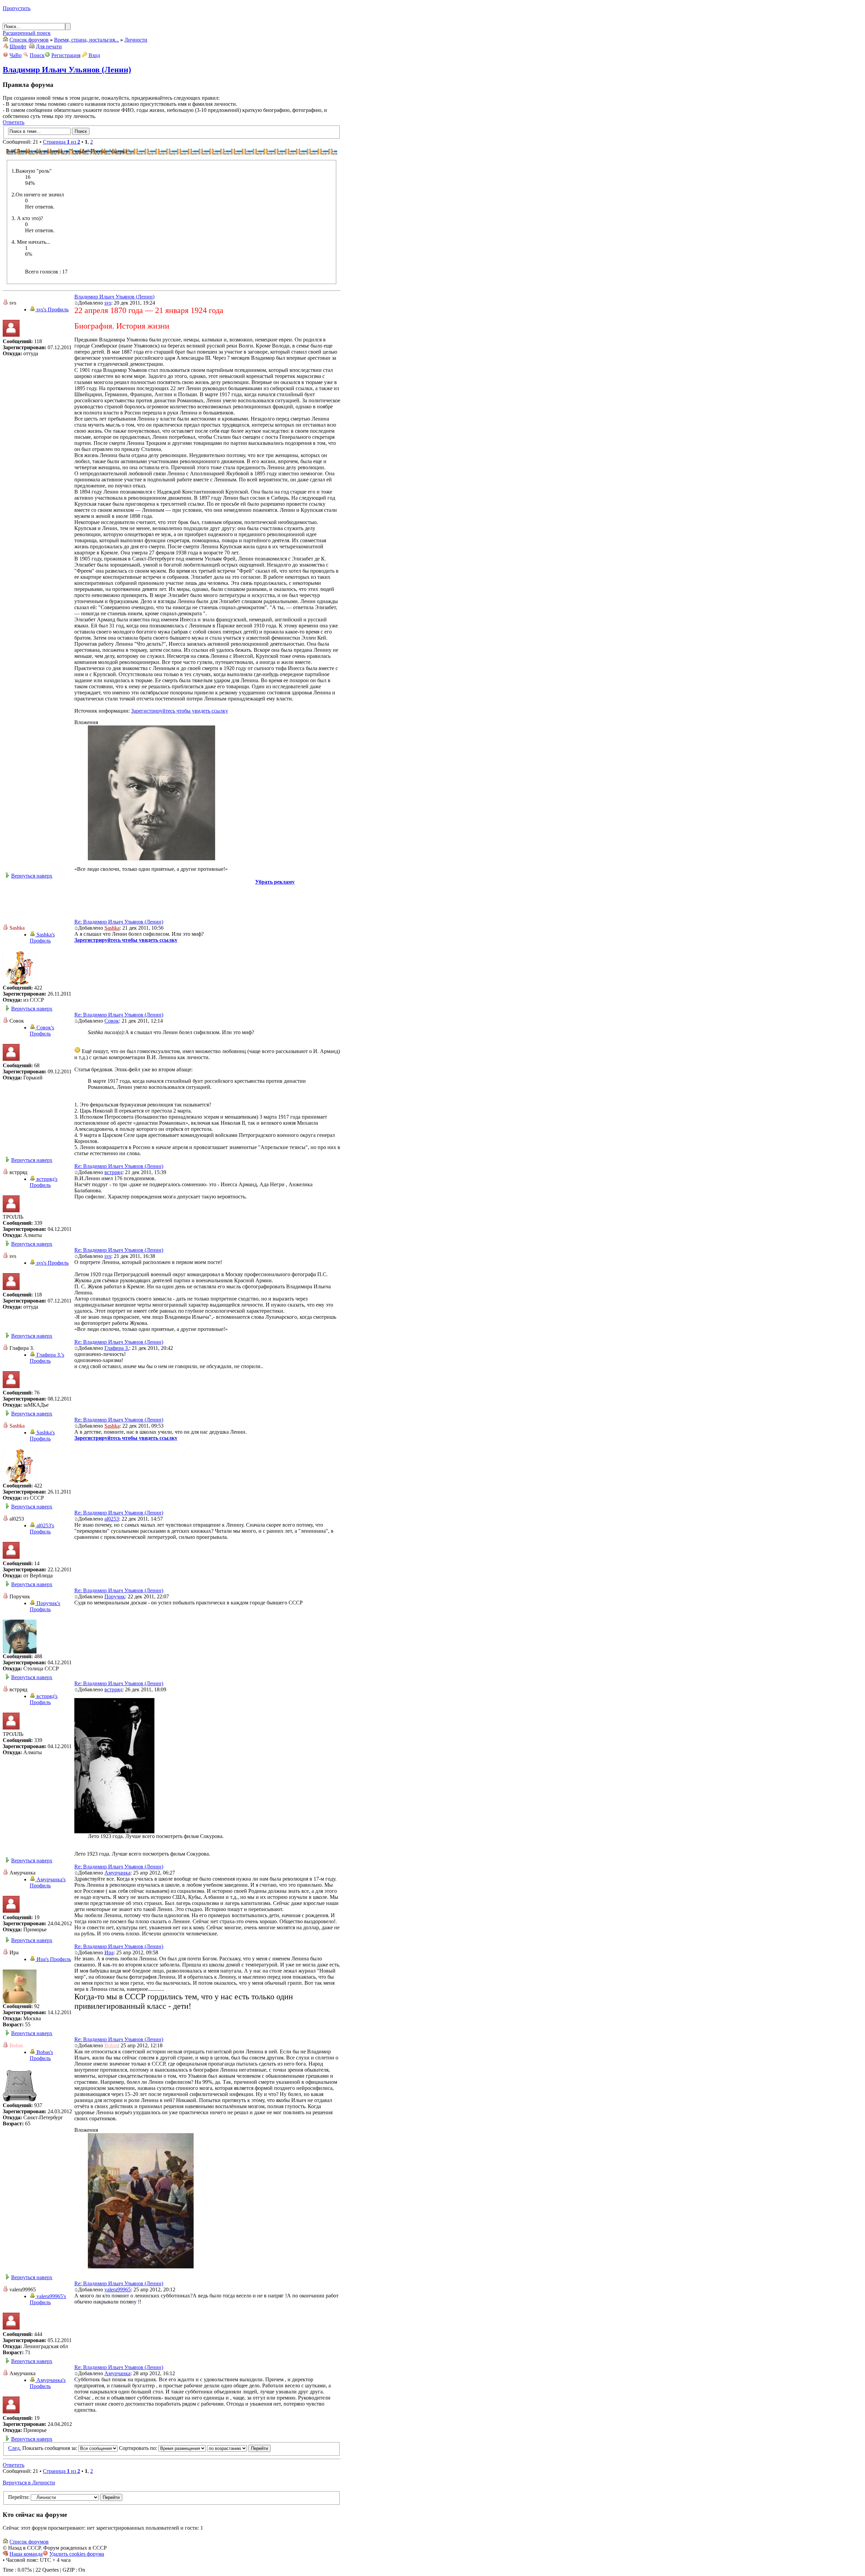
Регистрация (66, 55)
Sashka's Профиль (42, 938)
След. (15, 2448)
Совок (112, 1021)
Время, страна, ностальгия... (86, 40)
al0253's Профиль (42, 1529)
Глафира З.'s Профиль (47, 1358)
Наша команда (26, 2554)
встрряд (113, 1172)
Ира (109, 1952)
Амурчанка (117, 1873)
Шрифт (18, 46)
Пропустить (17, 8)
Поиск (37, 55)
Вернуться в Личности (29, 2483)
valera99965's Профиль (48, 2299)
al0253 (112, 1519)
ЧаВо (16, 55)
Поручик (115, 1596)
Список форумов (29, 40)
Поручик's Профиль (45, 1606)
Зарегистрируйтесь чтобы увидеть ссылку (180, 711)
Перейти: (19, 2497)
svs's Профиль (52, 309)
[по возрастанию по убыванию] (239, 2448)
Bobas (111, 2045)
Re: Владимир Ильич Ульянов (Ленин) (119, 922)
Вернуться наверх (32, 876)
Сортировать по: (139, 2448)
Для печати (49, 46)
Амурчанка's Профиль (48, 1882)
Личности (136, 40)
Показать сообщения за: (50, 2448)
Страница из (61, 142)
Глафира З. (117, 1348)
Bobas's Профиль (41, 2055)
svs (108, 303)
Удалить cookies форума (77, 2554)
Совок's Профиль (42, 1031)
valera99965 (118, 2289)
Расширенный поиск (27, 33)
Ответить (14, 122)
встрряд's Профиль (44, 1182)
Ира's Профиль (53, 1959)
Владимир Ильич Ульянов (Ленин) (67, 70)
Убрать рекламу (275, 882)
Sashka (112, 928)
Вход (94, 55)
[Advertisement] (172, 900)
